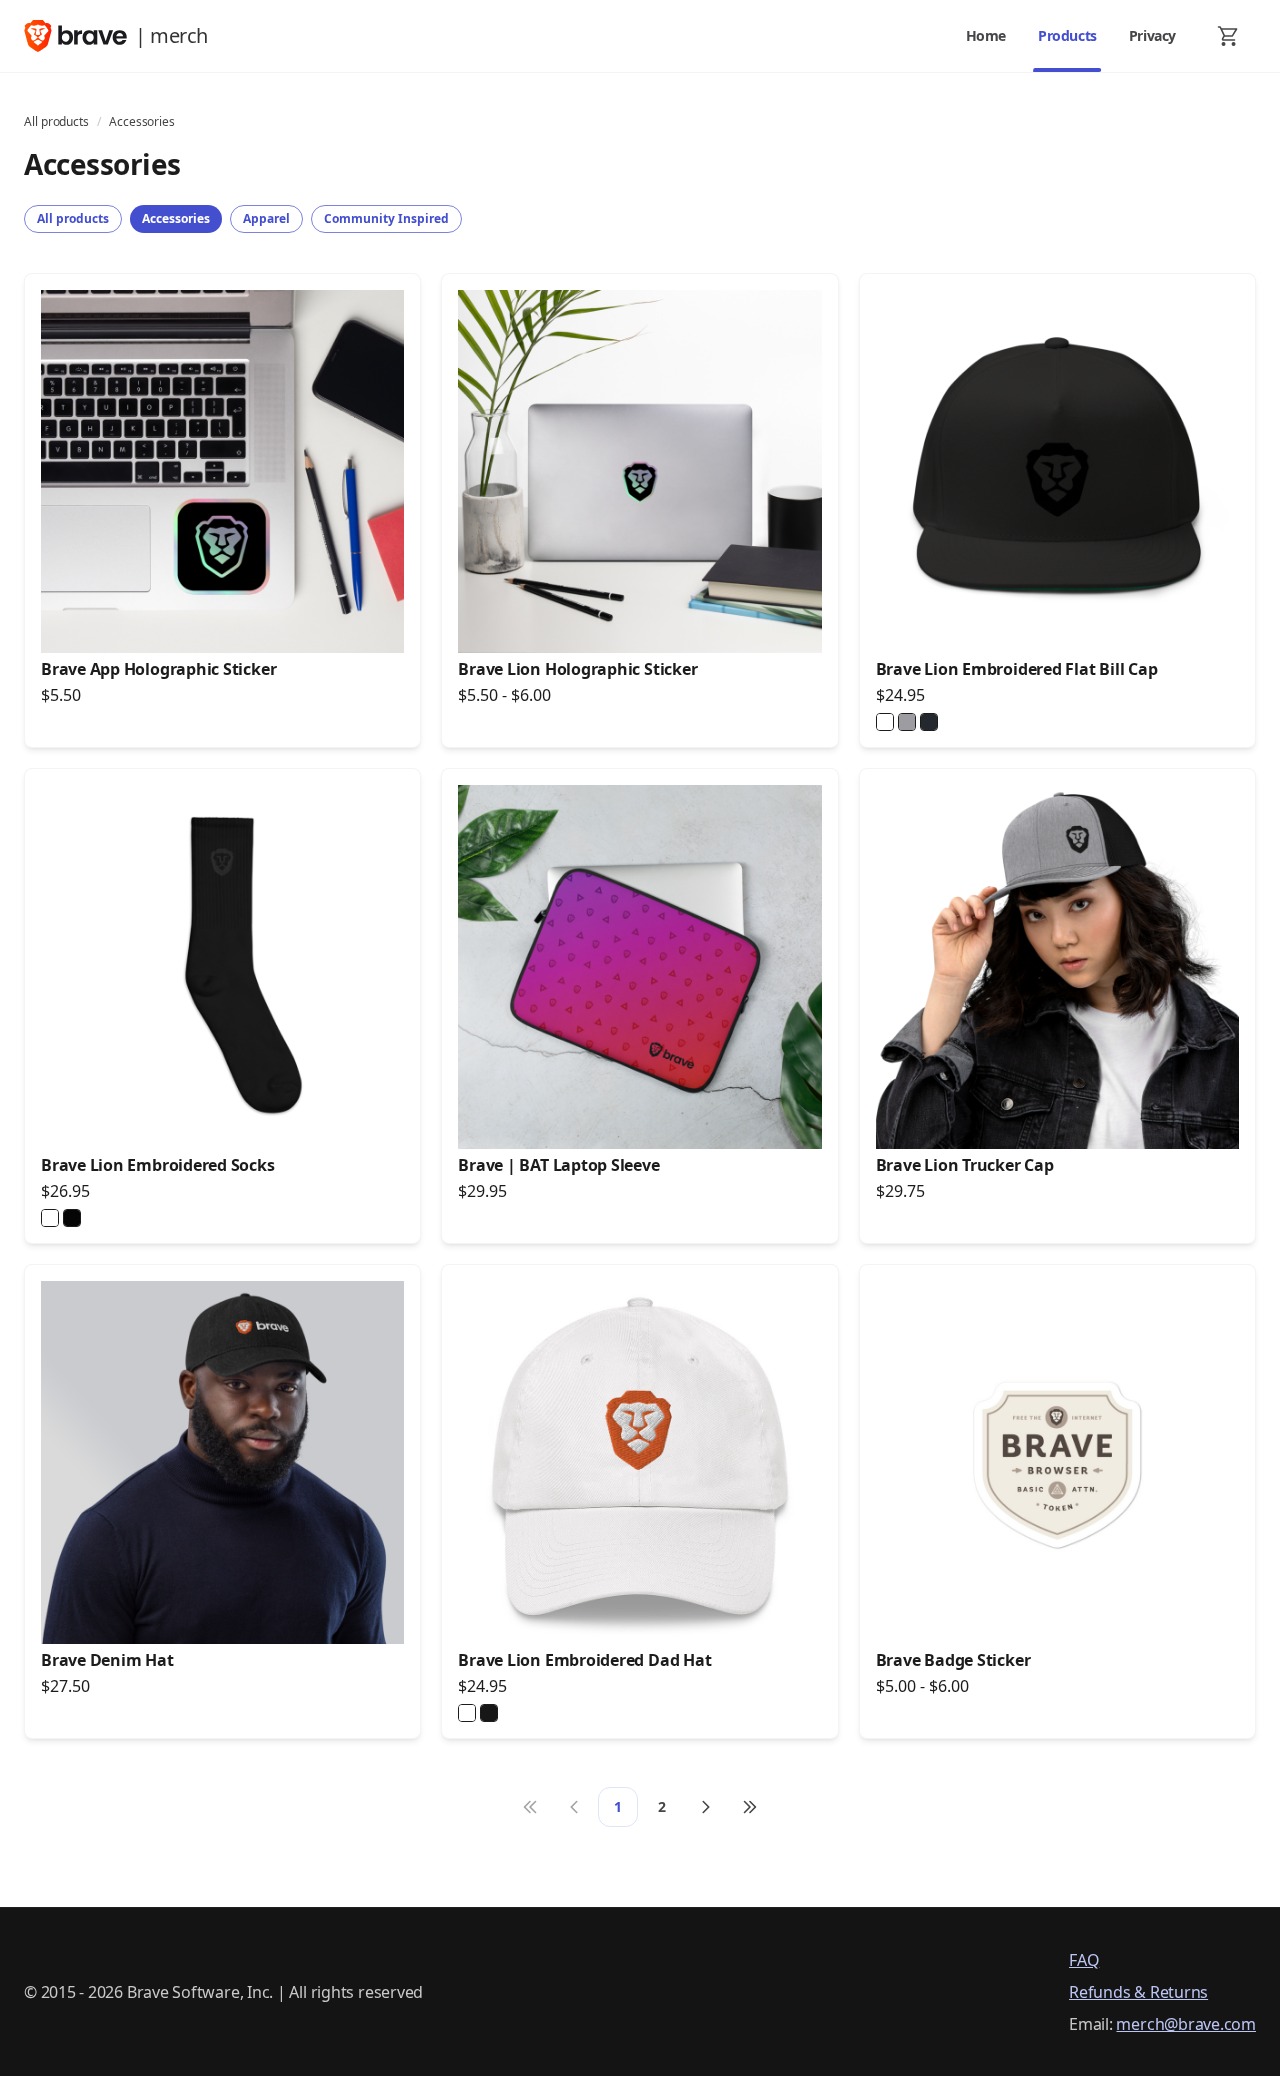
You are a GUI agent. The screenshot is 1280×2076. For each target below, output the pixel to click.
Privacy (1152, 35)
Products (1067, 35)
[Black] (929, 722)
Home (986, 35)
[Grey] (907, 722)
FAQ (1084, 1960)
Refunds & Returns (1138, 1992)
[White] (885, 722)
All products (56, 121)
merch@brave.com (1186, 2024)
